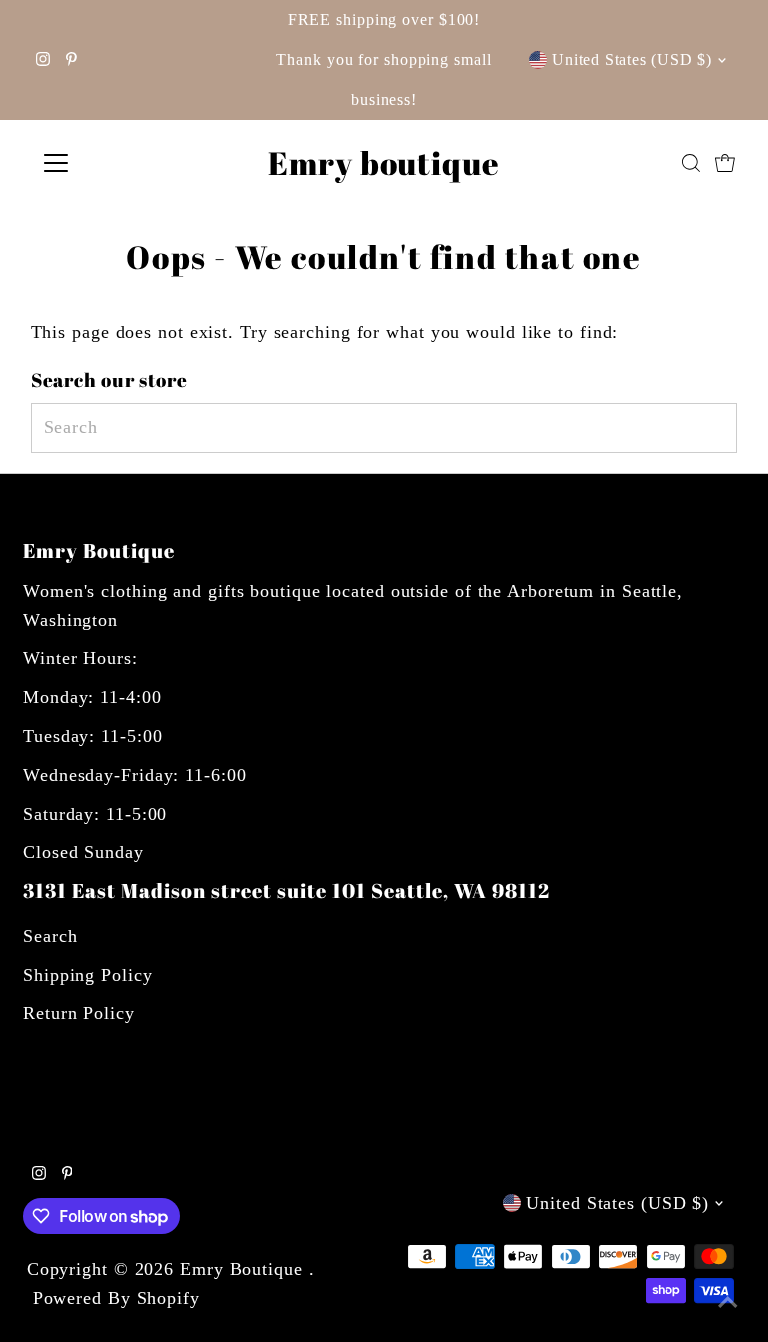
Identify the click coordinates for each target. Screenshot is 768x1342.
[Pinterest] (71, 60)
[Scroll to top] (728, 1302)
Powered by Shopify (116, 1298)
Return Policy (79, 1013)
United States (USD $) (632, 59)
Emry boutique (384, 162)
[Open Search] (691, 163)
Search (50, 936)
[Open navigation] (114, 163)
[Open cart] (725, 163)
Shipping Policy (88, 975)
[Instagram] (43, 60)
